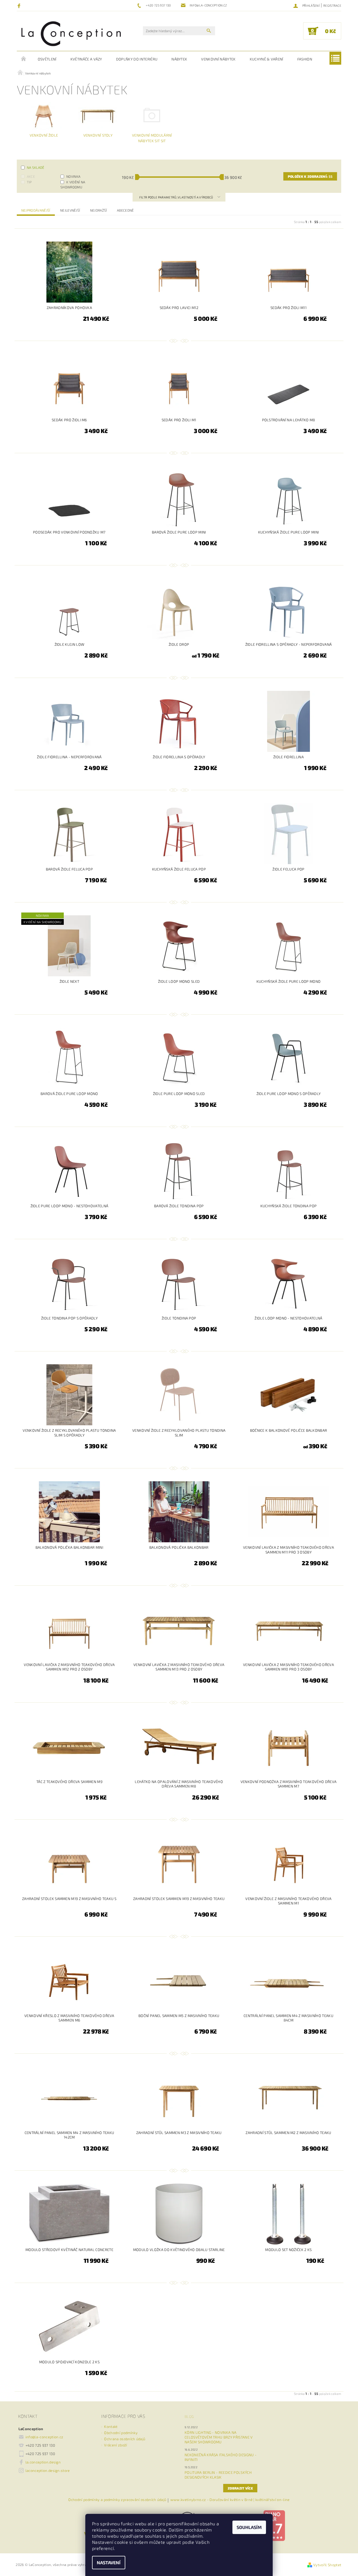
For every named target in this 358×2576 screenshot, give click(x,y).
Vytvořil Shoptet (327, 2565)
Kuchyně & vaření (267, 59)
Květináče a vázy (86, 59)
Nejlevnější (70, 210)
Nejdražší (99, 210)
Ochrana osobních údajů (125, 2439)
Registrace (332, 5)
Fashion (305, 59)
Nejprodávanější (36, 210)
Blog (189, 2416)
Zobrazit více (240, 2488)
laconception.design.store (48, 2470)
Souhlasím (249, 2527)
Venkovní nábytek (218, 59)
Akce (31, 176)
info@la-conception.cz (44, 2437)
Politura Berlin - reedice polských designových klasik (218, 2475)
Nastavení (109, 2562)
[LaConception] (71, 33)
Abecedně (125, 210)
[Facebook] (20, 6)
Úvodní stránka (24, 59)
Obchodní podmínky (121, 2433)
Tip (29, 182)
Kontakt (111, 2427)
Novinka (73, 176)
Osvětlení (47, 59)
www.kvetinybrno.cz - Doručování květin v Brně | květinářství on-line (230, 2500)
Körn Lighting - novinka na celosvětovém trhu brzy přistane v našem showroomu (219, 2437)
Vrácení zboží (116, 2445)
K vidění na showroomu (73, 184)
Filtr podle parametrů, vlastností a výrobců (176, 197)
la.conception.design (43, 2462)
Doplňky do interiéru (137, 59)
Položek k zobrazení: (310, 176)
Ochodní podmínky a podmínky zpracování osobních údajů (117, 2500)
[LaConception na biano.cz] (274, 2525)
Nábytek (179, 59)
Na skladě (36, 167)
